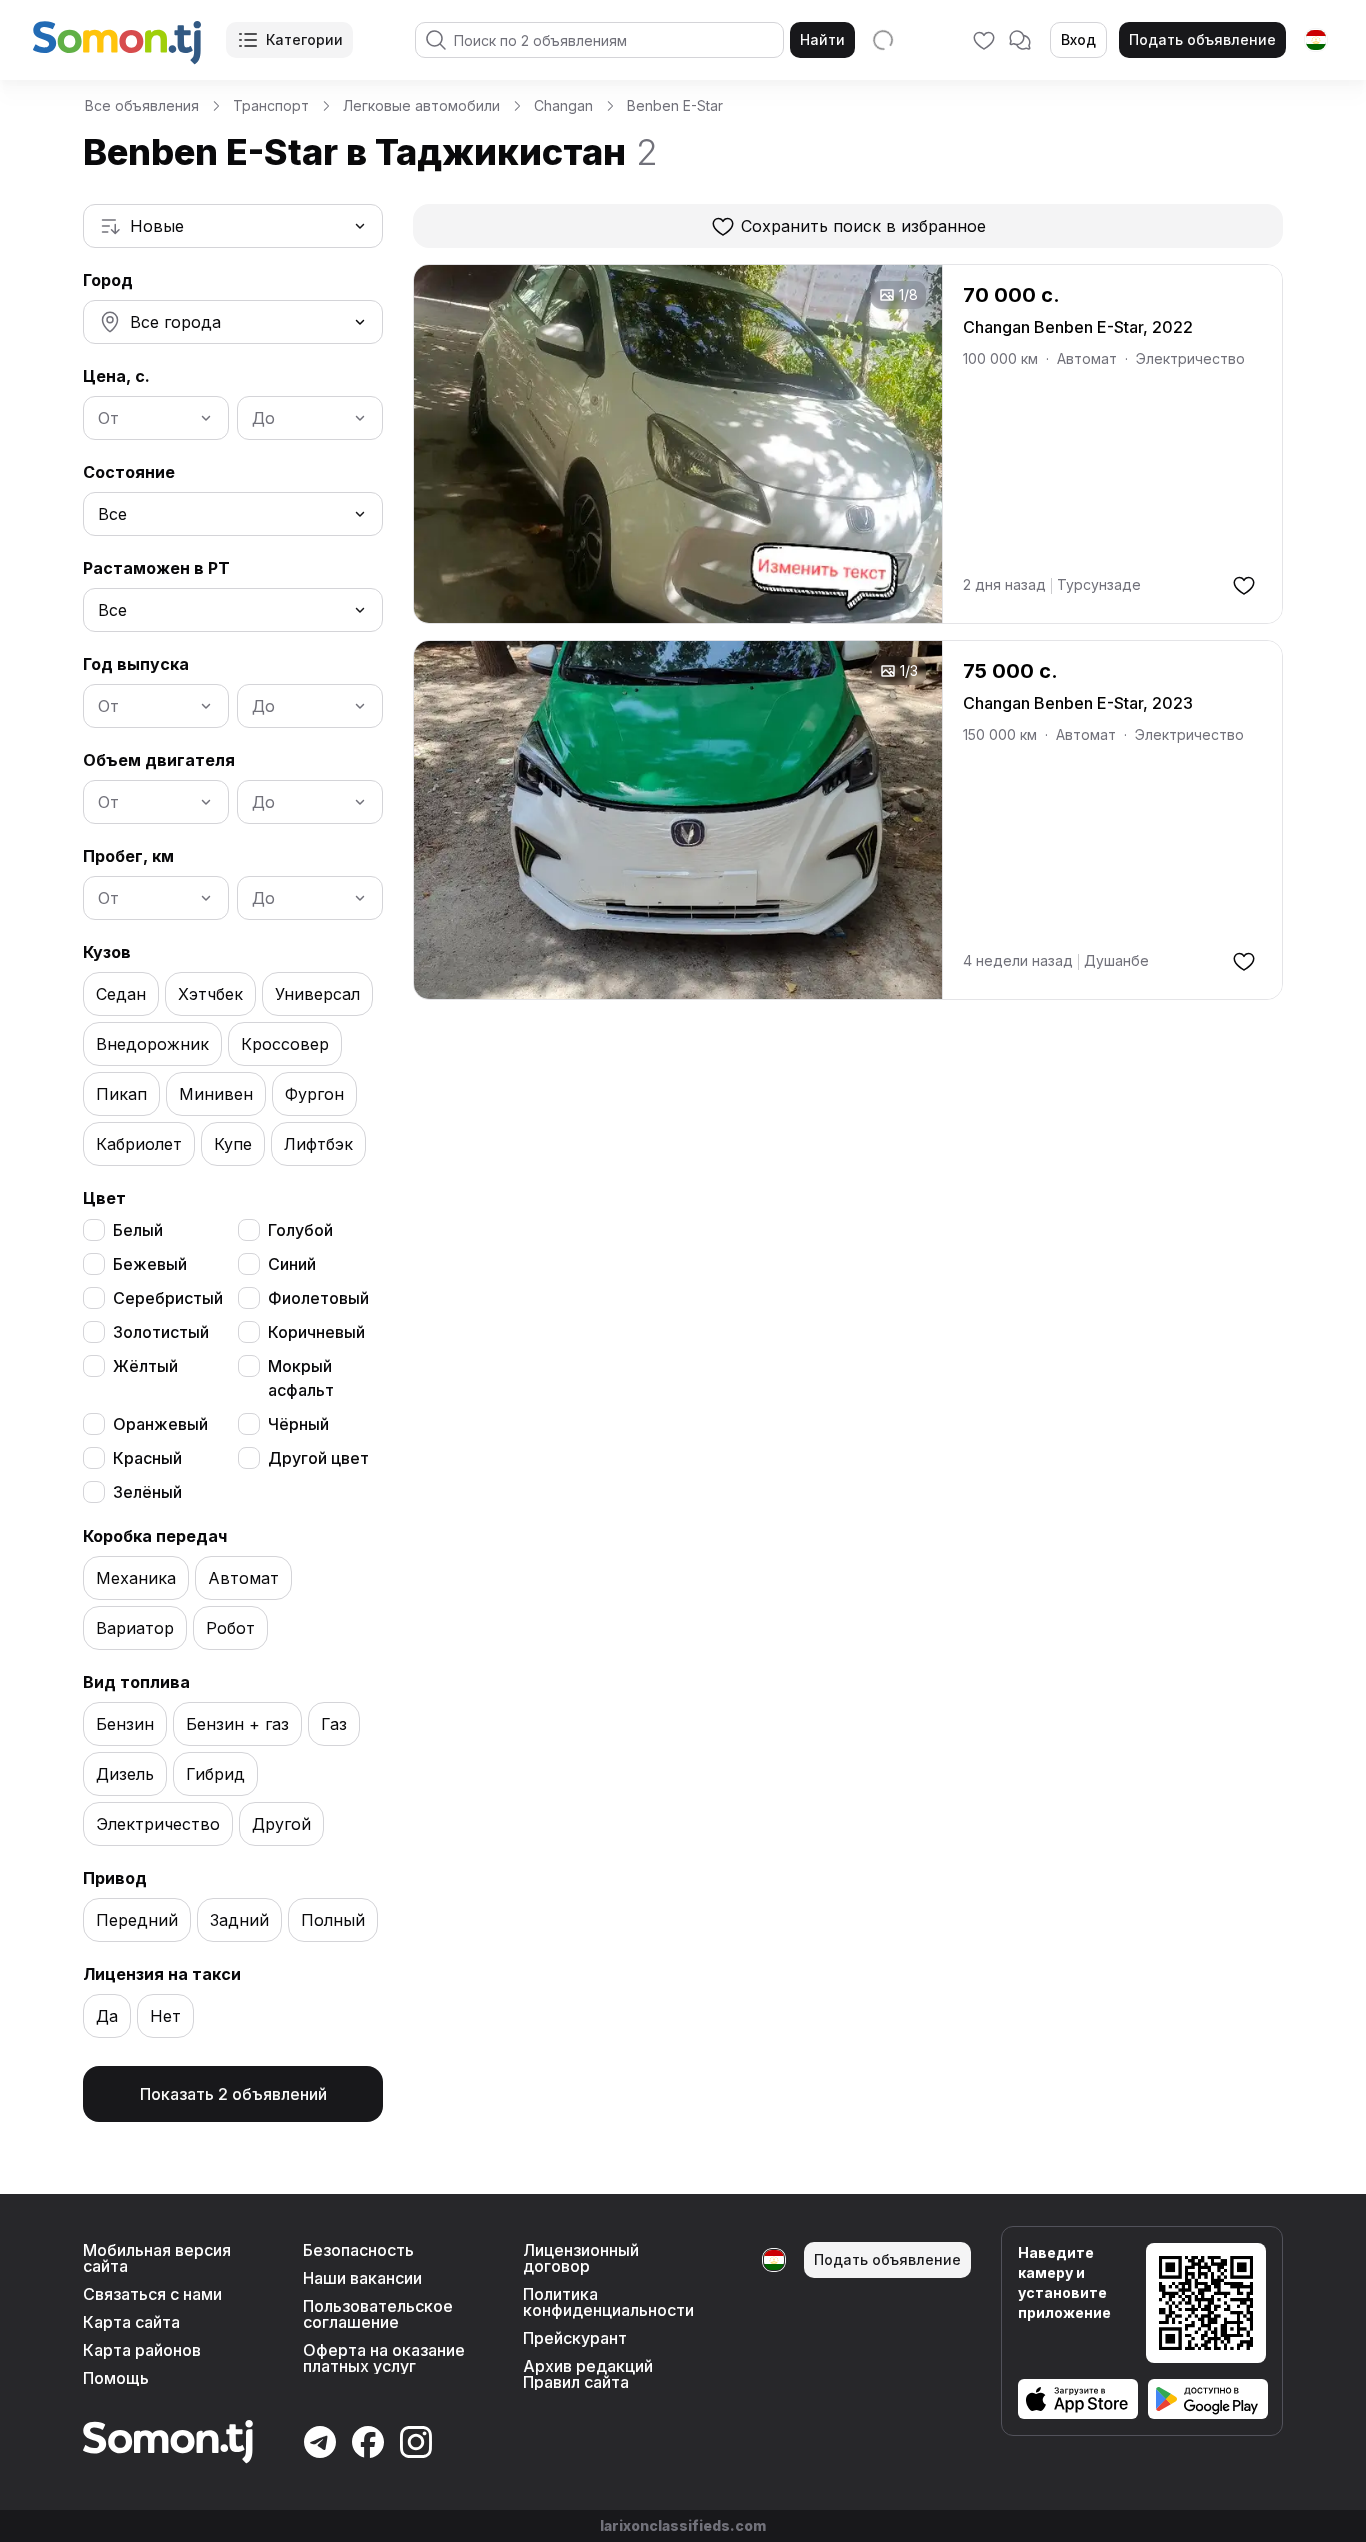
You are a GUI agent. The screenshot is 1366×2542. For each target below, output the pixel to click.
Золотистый (161, 1332)
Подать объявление (1202, 39)
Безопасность (358, 2250)
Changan (563, 105)
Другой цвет (318, 1458)
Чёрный (298, 1424)
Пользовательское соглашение (378, 2314)
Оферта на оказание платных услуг (384, 2358)
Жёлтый (145, 1366)
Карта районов (142, 2350)
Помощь (116, 2378)
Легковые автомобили (421, 105)
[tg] (1316, 40)
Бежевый (150, 1264)
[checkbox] (94, 1230)
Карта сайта (131, 2322)
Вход (1078, 39)
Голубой (300, 1230)
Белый (138, 1230)
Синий (292, 1264)
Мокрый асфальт (301, 1378)
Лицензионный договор (581, 2258)
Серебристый (168, 1298)
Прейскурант (575, 2338)
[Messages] (1020, 40)
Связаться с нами (152, 2294)
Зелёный (147, 1492)
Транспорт (271, 105)
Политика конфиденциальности (608, 2302)
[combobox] (233, 226)
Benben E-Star (675, 105)
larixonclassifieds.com (683, 2525)
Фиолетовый (318, 1298)
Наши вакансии (362, 2278)
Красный (147, 1458)
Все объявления (142, 105)
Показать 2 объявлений (233, 2094)
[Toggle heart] (1244, 585)
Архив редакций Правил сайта (588, 2374)
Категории (304, 39)
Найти (822, 39)
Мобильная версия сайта (157, 2258)
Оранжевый (160, 1424)
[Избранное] (984, 40)
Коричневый (316, 1332)
